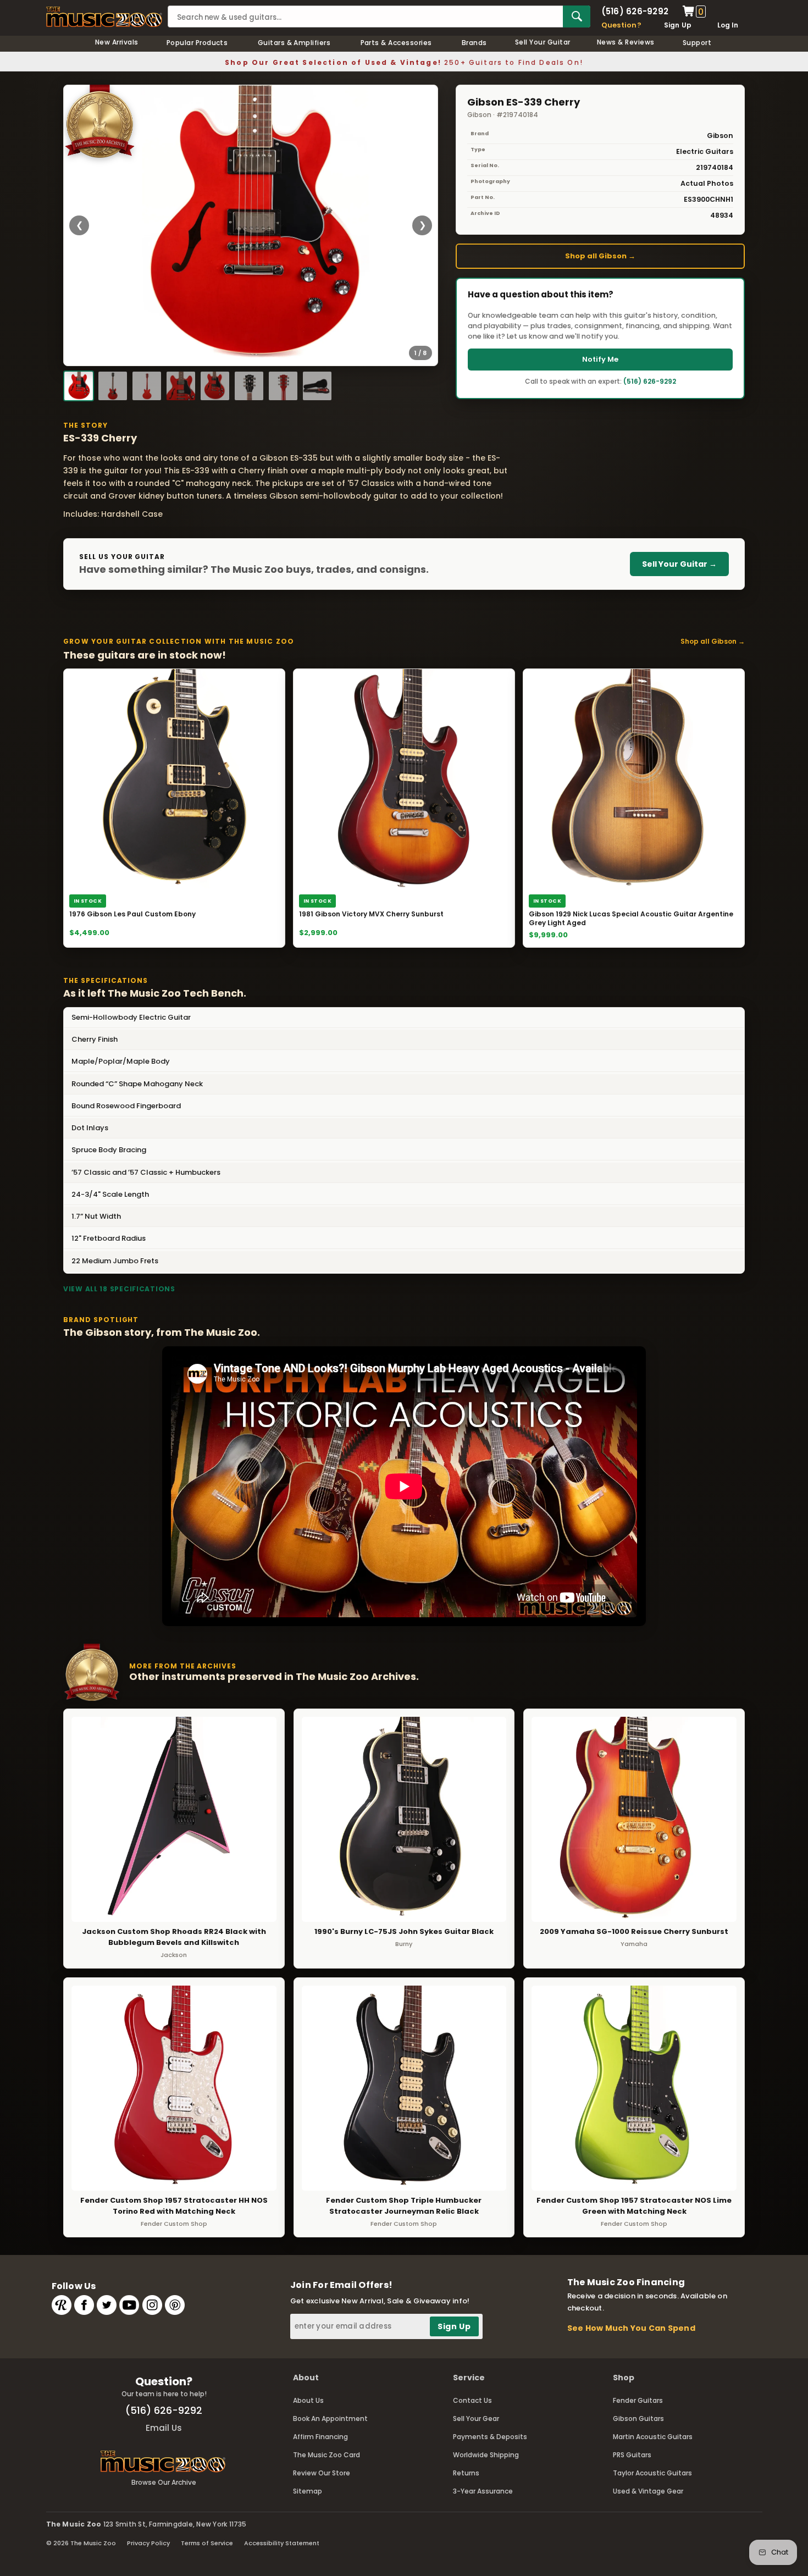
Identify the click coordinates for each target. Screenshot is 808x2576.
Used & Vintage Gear (648, 2491)
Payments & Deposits (490, 2437)
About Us (308, 2400)
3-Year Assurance (483, 2491)
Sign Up (678, 25)
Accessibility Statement (282, 2543)
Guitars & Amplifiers (294, 43)
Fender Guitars (638, 2400)
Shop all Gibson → (600, 256)
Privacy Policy (148, 2543)
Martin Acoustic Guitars (653, 2437)
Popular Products (197, 43)
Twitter (107, 2305)
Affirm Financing (320, 2437)
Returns (466, 2473)
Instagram (152, 2305)
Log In (728, 25)
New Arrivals (117, 42)
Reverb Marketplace (62, 2305)
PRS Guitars (632, 2455)
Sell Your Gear (476, 2419)
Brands (474, 43)
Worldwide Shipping (486, 2455)
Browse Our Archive (164, 2482)
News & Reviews (626, 42)
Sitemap (308, 2491)
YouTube (129, 2305)
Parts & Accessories (396, 43)
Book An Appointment (330, 2419)
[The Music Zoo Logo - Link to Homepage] (104, 17)
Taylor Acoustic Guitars (652, 2473)
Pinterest (175, 2305)
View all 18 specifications (119, 1289)
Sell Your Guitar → (679, 564)
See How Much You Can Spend (631, 2328)
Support (697, 43)
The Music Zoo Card (326, 2455)
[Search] (577, 16)
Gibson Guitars (638, 2419)
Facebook (84, 2305)
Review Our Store (322, 2473)
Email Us (164, 2428)
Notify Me (600, 359)
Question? (621, 25)
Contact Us (472, 2400)
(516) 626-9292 (635, 11)
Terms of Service (207, 2543)
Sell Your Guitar (543, 42)
